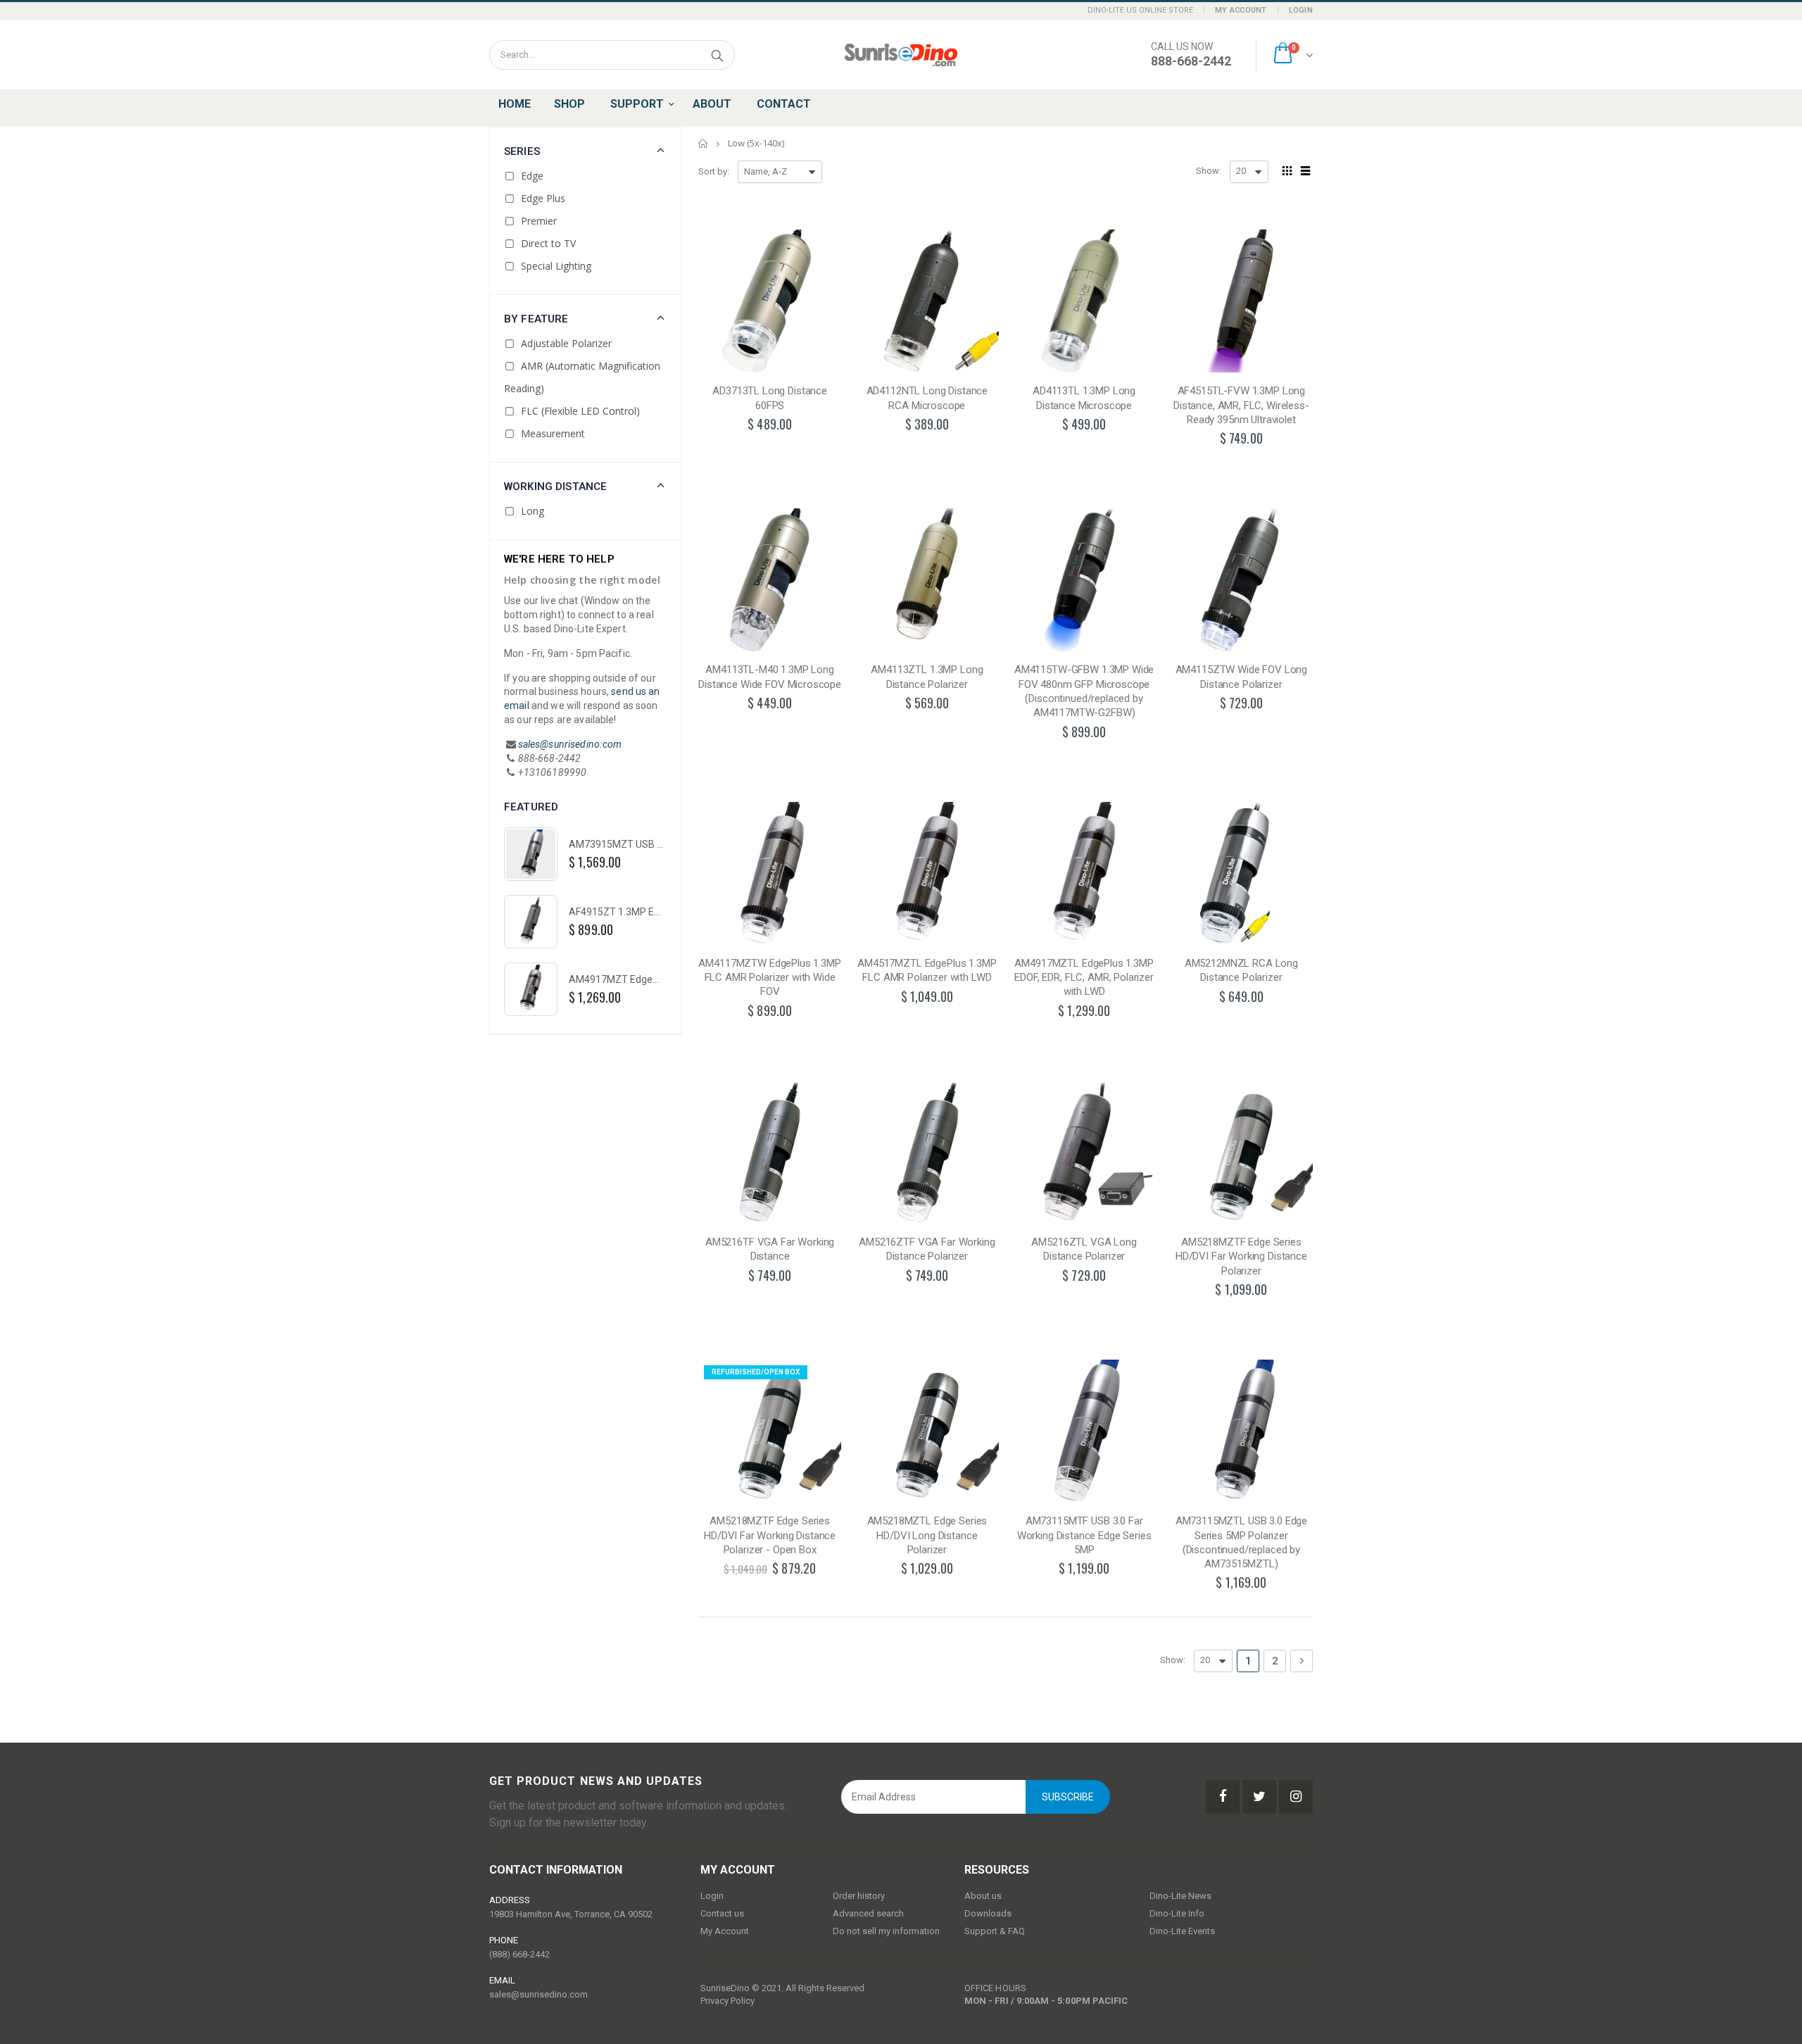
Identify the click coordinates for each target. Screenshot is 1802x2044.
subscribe (1068, 1797)
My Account (1241, 10)
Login (1301, 10)
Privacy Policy (727, 2001)
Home (704, 143)
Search (717, 55)
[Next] (1302, 1661)
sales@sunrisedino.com (570, 744)
